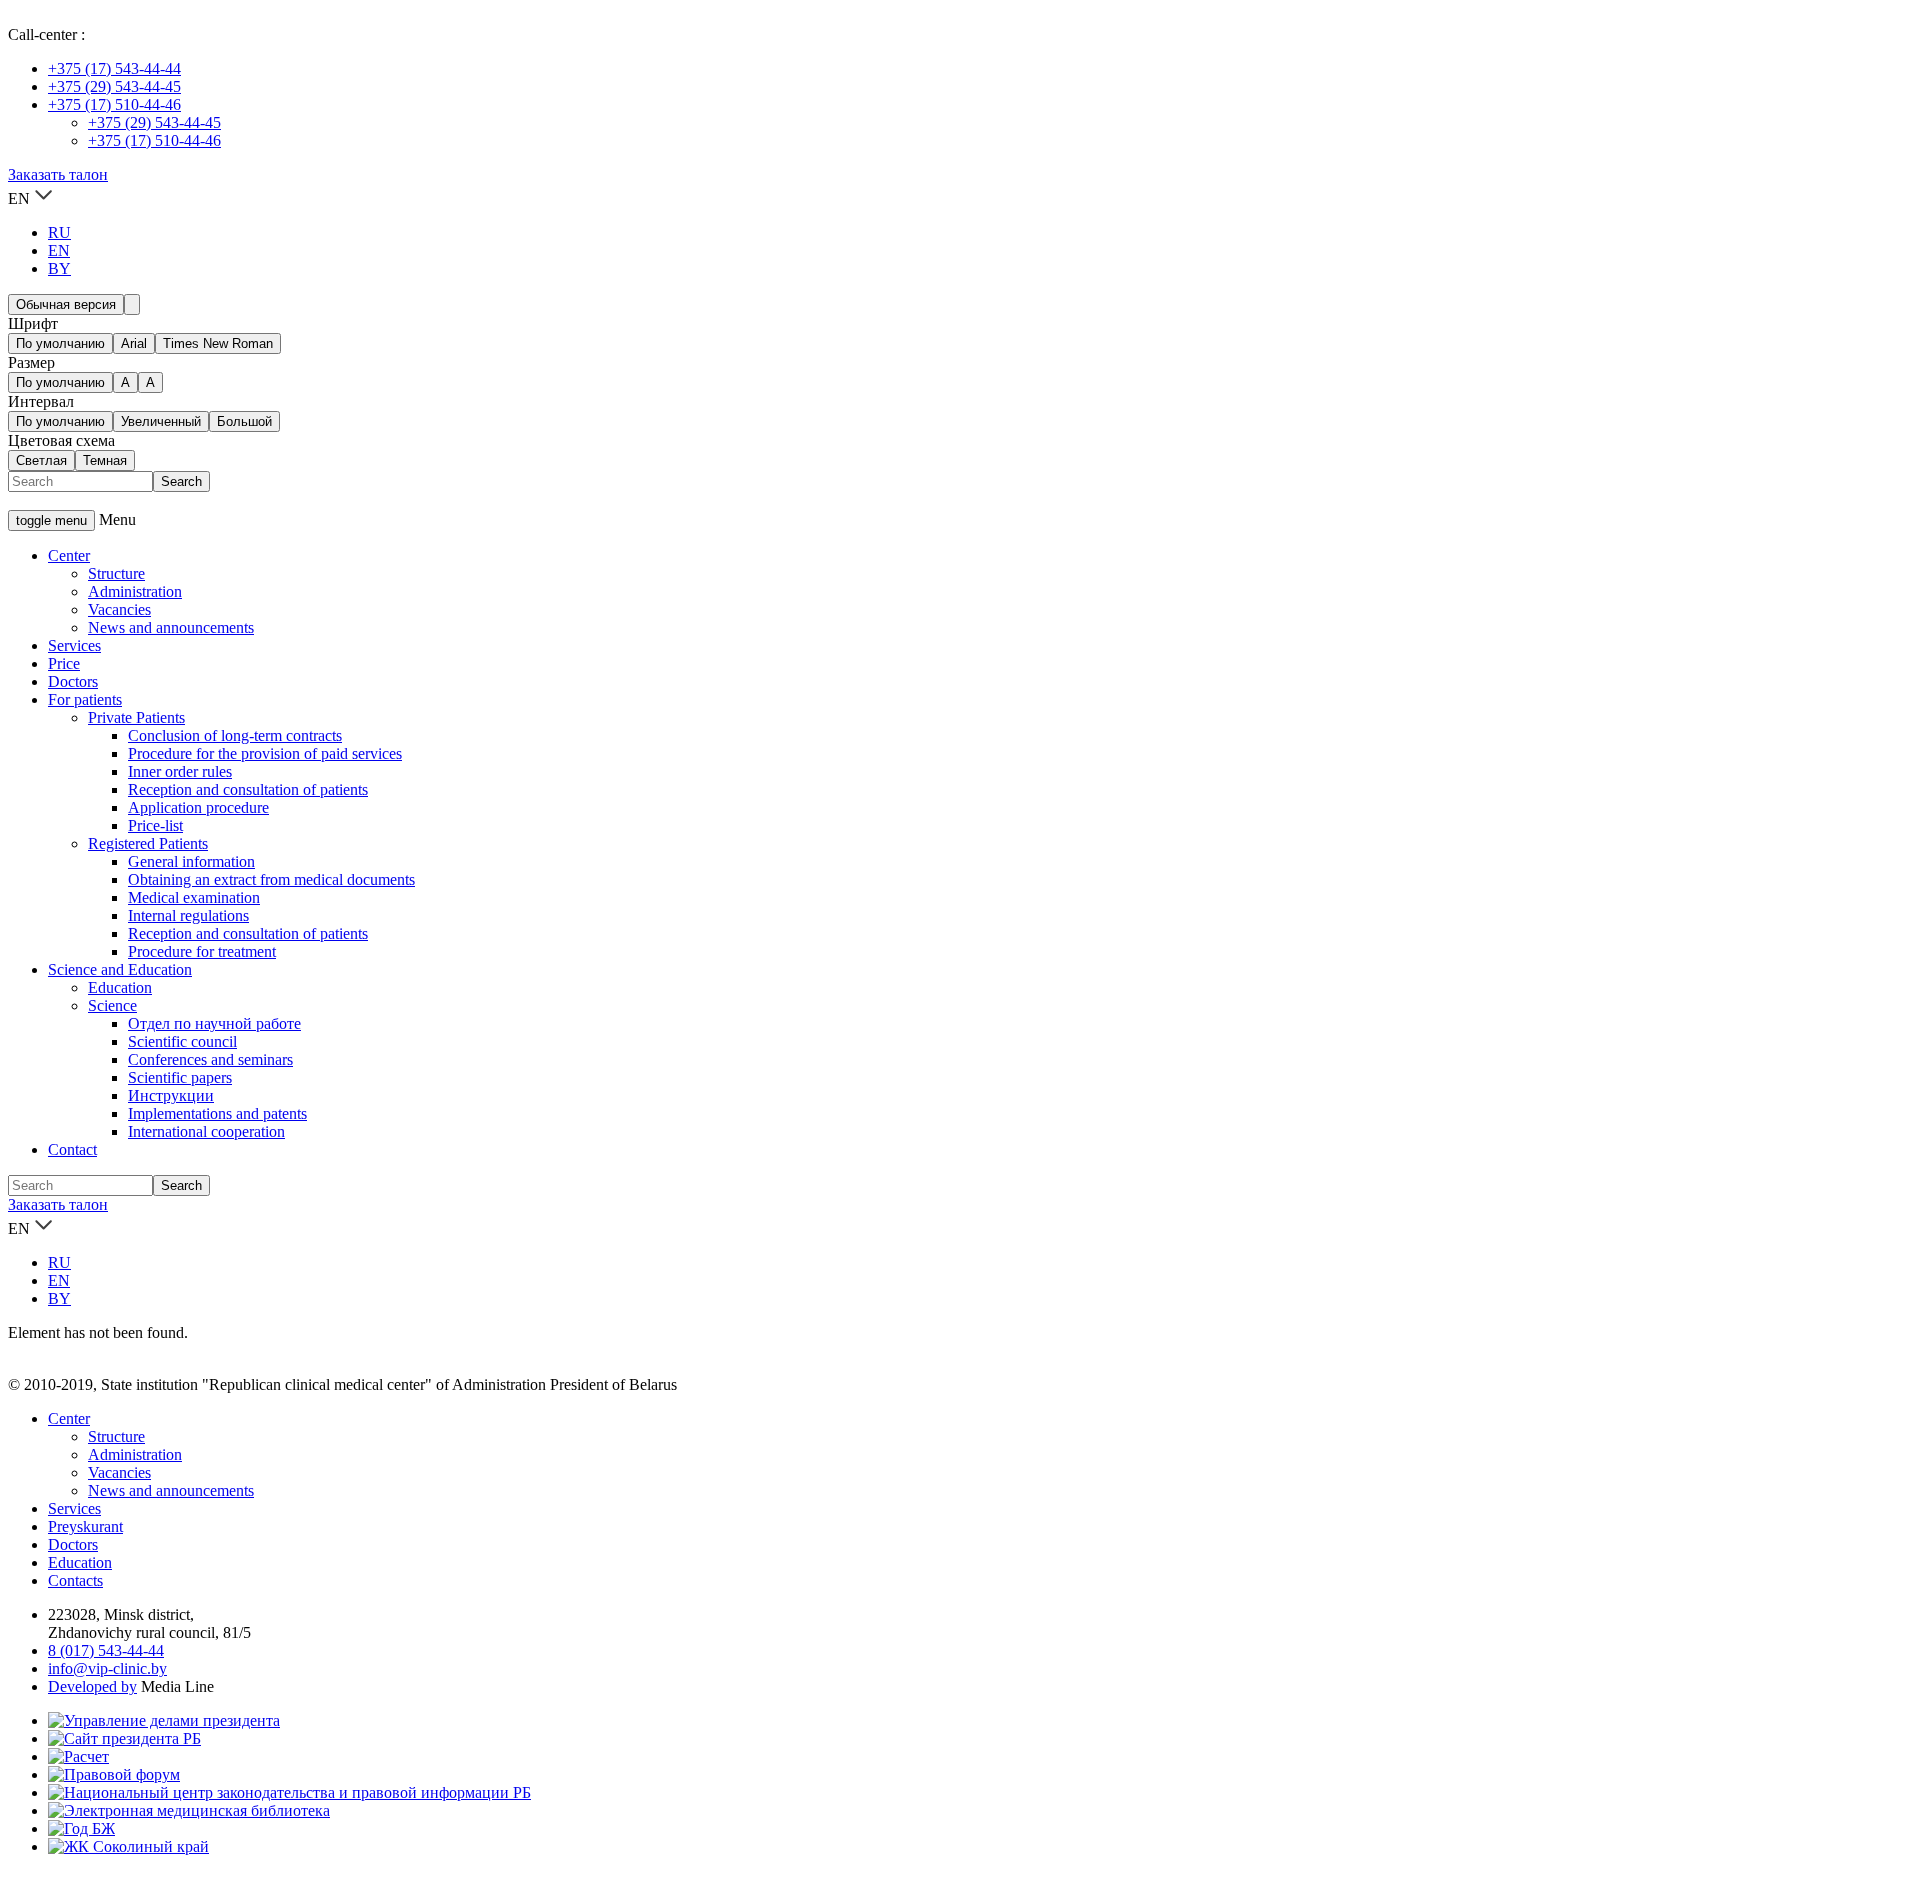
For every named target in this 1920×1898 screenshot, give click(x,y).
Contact (72, 1149)
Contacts (75, 1580)
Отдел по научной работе (214, 1023)
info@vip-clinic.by (107, 1668)
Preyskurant (85, 1526)
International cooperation (206, 1131)
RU (59, 232)
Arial (134, 343)
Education (120, 987)
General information (191, 861)
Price (64, 663)
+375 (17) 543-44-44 (114, 68)
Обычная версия (66, 304)
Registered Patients (148, 843)
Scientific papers (180, 1077)
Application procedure (198, 807)
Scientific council (182, 1041)
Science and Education (120, 969)
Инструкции (171, 1095)
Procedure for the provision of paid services (265, 753)
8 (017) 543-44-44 (106, 1650)
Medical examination (194, 897)
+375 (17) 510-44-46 (114, 104)
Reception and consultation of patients (248, 789)
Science (112, 1005)
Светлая (41, 460)
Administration (135, 591)
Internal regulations (188, 915)
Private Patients (136, 717)
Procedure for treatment (202, 951)
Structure (116, 573)
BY (59, 268)
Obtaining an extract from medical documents (271, 879)
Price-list (155, 825)
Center (69, 555)
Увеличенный (161, 421)
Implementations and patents (217, 1113)
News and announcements (171, 627)
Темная (105, 460)
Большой (244, 421)
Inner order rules (180, 771)
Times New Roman (218, 343)
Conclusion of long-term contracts (235, 735)
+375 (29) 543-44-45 (114, 86)
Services (74, 645)
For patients (85, 699)
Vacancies (119, 609)
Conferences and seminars (210, 1059)
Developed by (92, 1686)
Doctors (73, 681)
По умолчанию (60, 343)
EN (59, 250)
